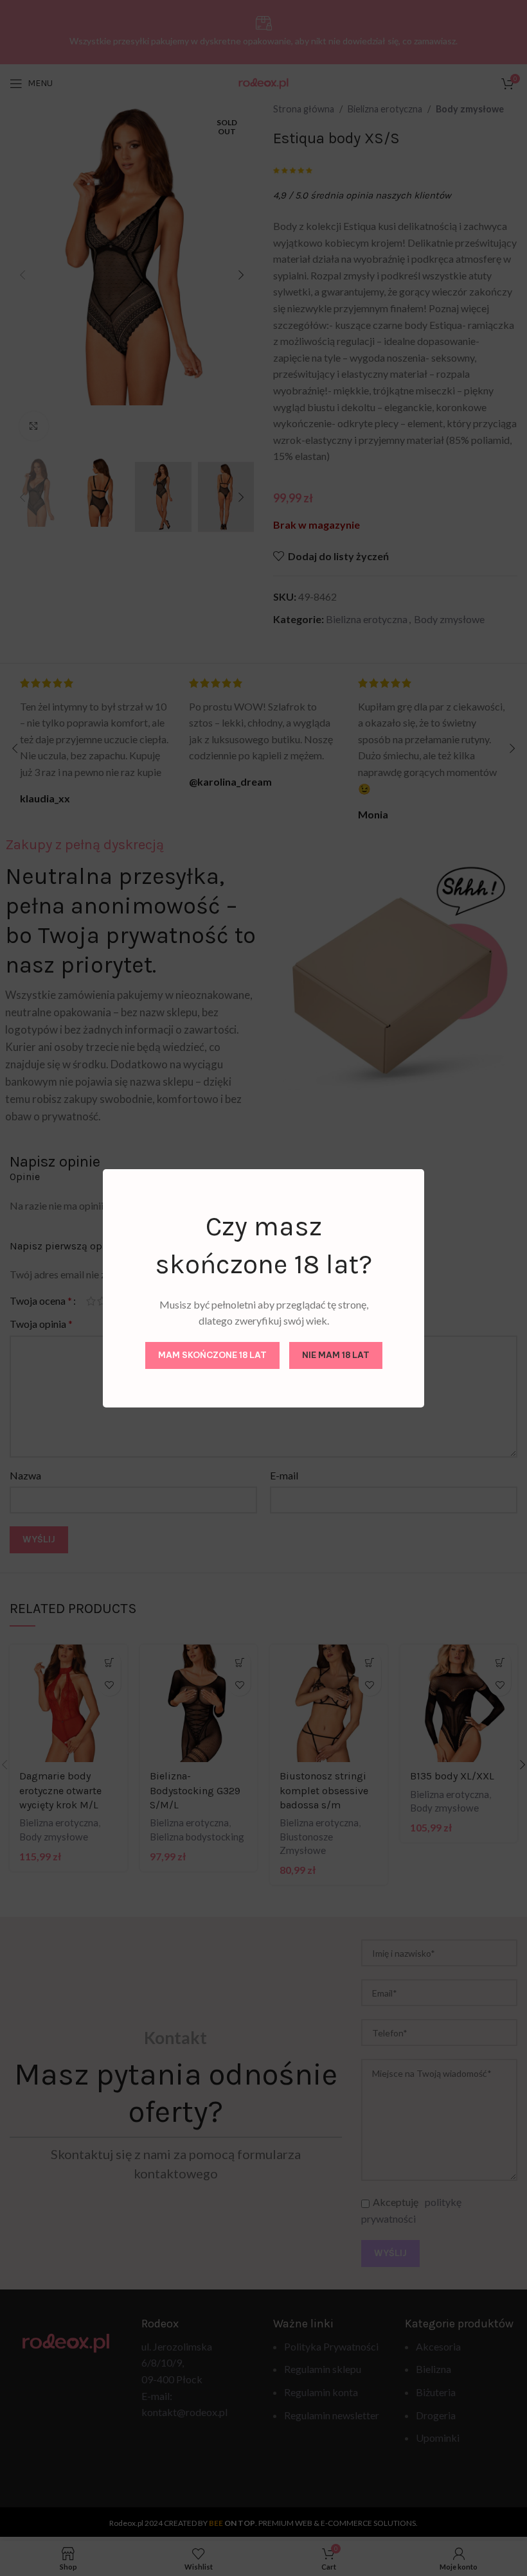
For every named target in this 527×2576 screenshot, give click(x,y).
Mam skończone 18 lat (212, 1355)
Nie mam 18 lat (336, 1355)
